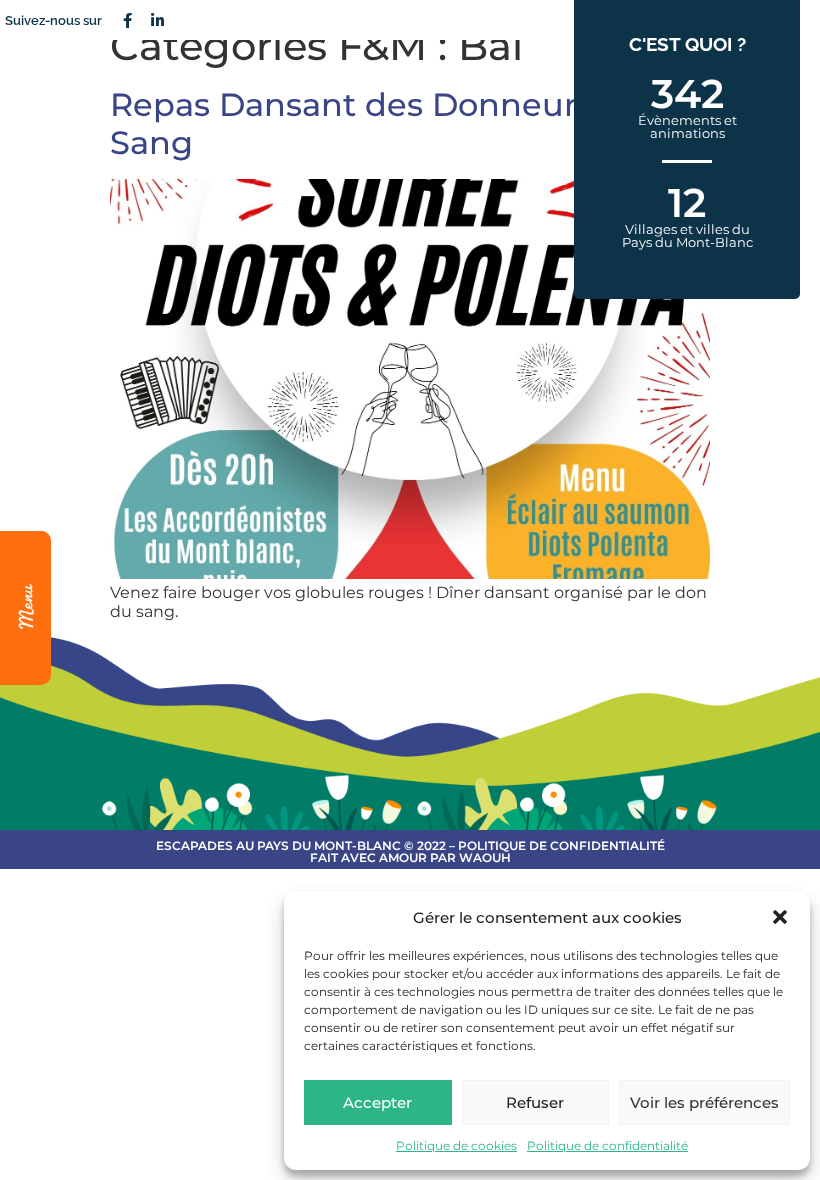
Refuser (535, 1102)
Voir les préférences (704, 1102)
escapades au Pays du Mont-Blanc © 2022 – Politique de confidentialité (410, 845)
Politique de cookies (456, 1145)
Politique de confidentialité (607, 1145)
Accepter (377, 1102)
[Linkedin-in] (157, 20)
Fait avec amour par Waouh (410, 857)
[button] (780, 917)
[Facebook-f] (127, 20)
